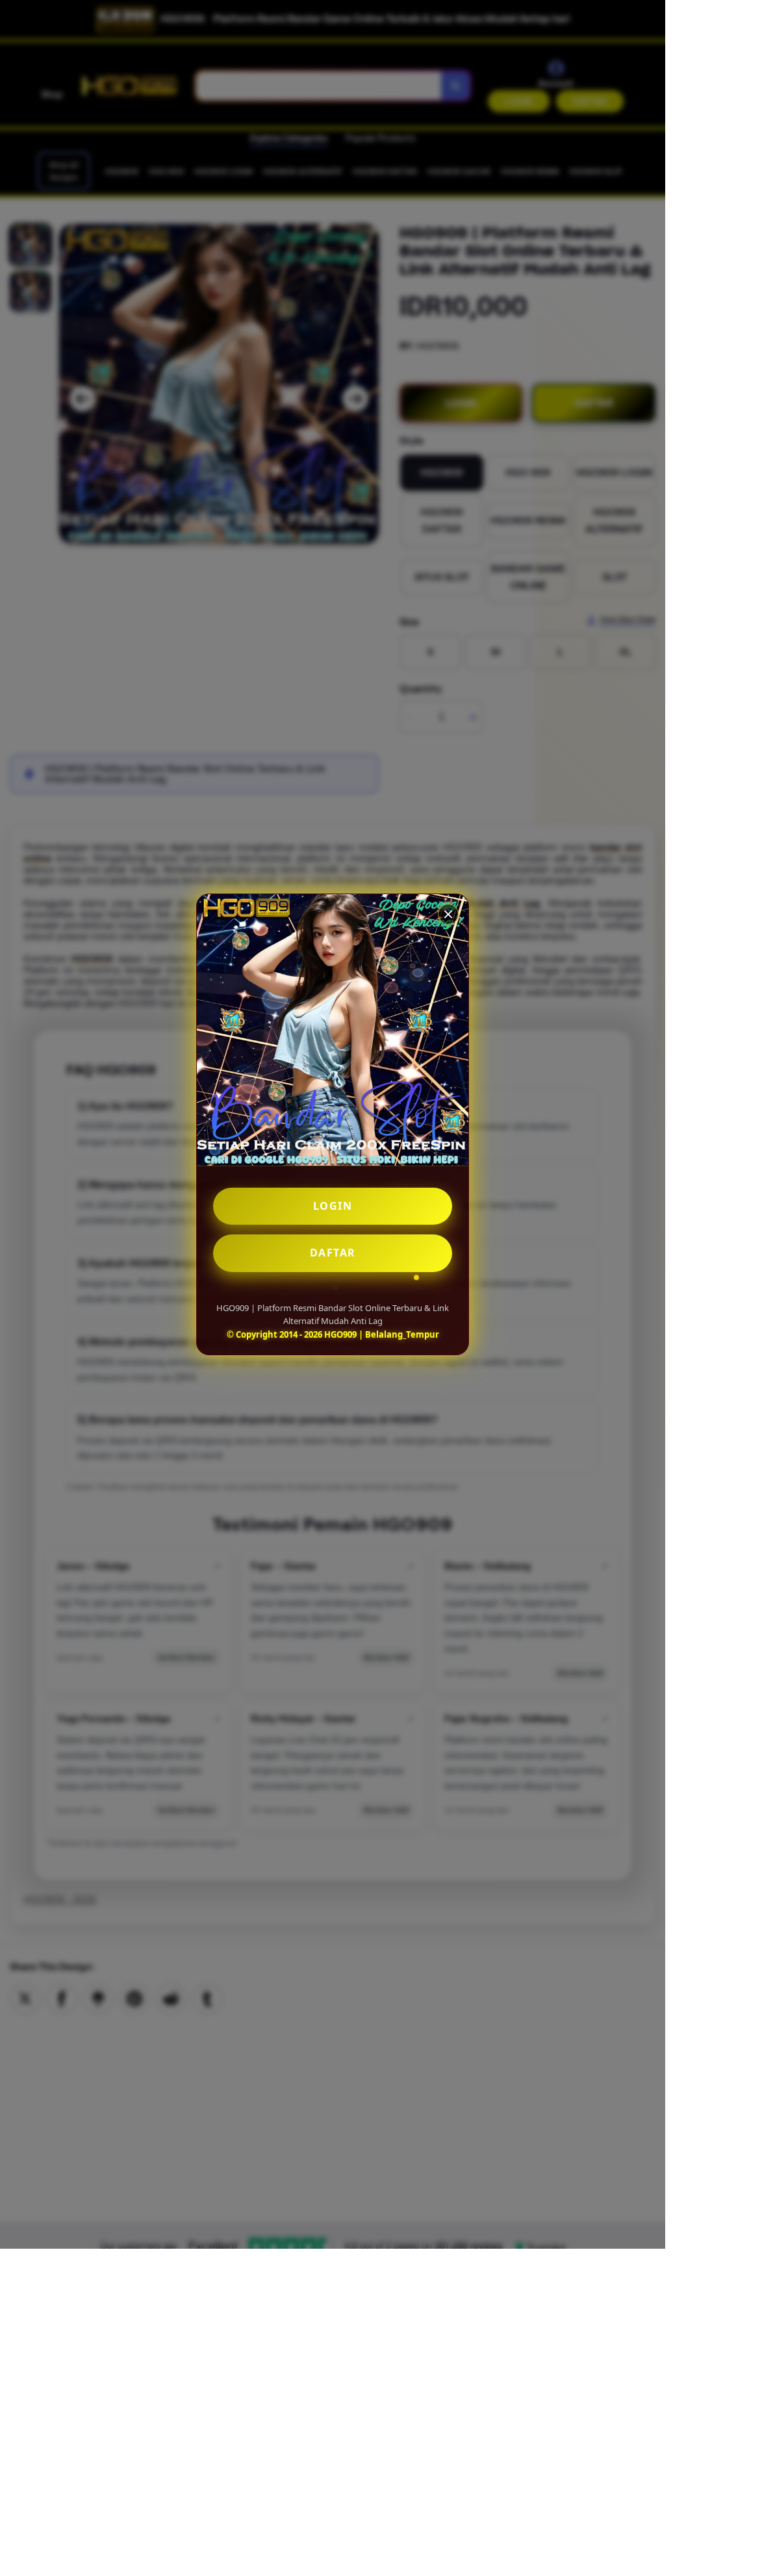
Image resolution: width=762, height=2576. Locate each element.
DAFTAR (333, 1253)
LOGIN (333, 1206)
